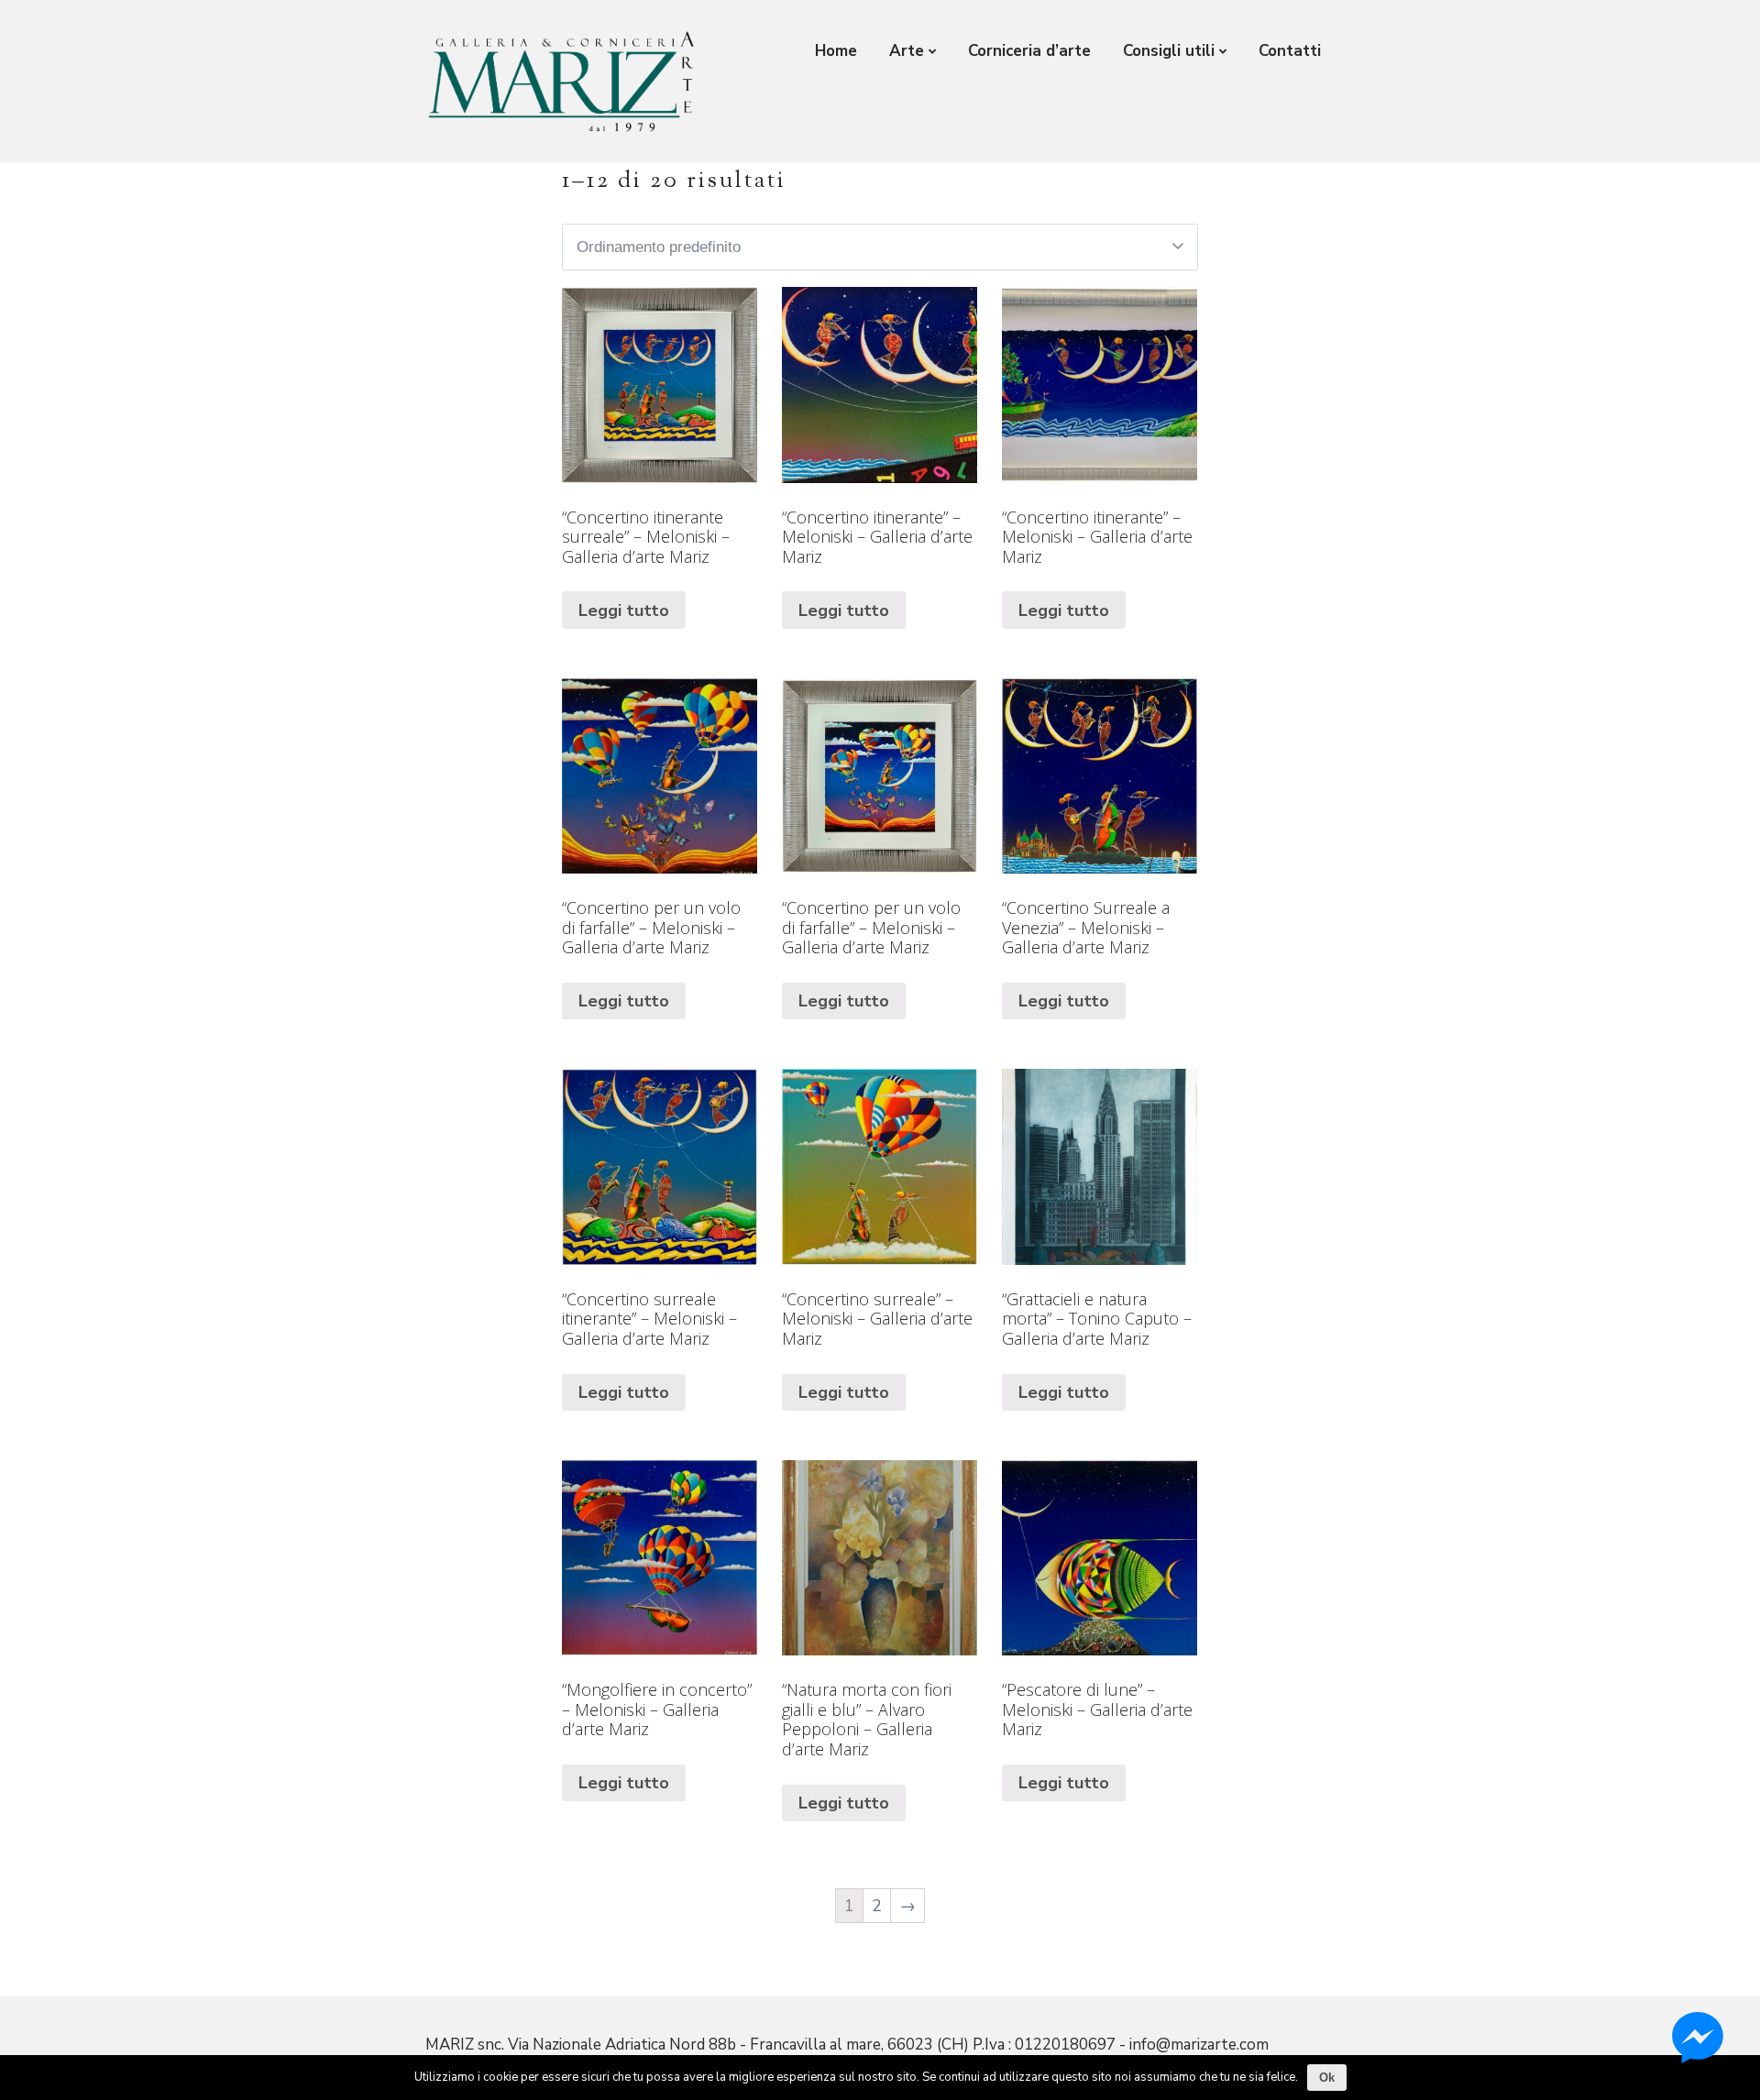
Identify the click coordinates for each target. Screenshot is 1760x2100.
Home (836, 51)
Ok (1327, 2078)
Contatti (1290, 51)
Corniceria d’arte (1029, 51)
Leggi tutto (624, 610)
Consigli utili (1169, 51)
